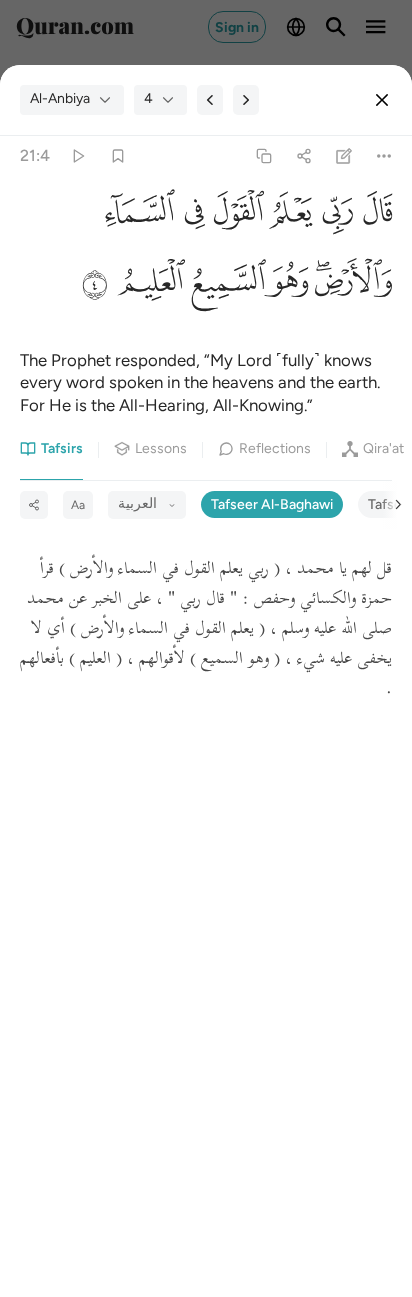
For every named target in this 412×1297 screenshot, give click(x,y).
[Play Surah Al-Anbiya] (77, 155)
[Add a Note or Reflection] (344, 155)
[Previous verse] (210, 100)
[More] (384, 155)
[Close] (382, 100)
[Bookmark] (117, 155)
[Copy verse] (263, 155)
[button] (372, 217)
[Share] (303, 155)
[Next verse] (246, 100)
